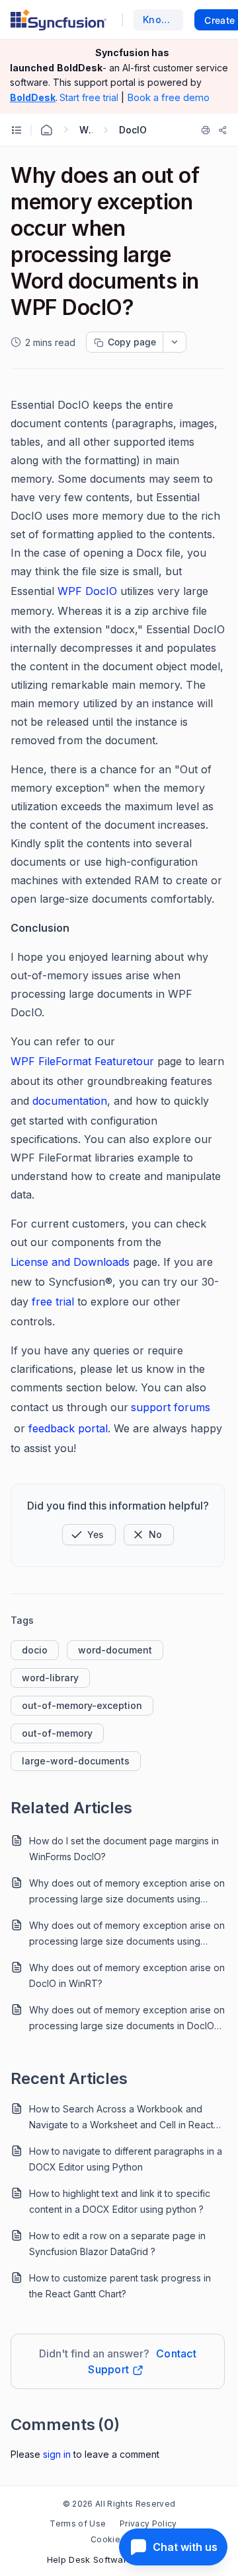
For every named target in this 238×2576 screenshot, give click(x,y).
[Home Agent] (46, 130)
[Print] (206, 130)
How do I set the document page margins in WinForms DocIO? (124, 1849)
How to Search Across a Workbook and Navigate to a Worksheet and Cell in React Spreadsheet (121, 2118)
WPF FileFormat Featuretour (84, 1061)
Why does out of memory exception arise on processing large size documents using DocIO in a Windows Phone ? (127, 1892)
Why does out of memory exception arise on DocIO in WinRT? (127, 1975)
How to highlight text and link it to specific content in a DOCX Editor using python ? (120, 2201)
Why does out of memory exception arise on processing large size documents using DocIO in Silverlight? (127, 1934)
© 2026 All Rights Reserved (119, 2504)
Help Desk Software (90, 2559)
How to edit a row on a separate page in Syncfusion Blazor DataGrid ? (117, 2244)
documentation (70, 1101)
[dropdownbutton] (175, 342)
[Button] (149, 1535)
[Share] (223, 130)
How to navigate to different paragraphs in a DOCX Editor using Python (126, 2159)
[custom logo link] (59, 20)
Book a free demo (168, 97)
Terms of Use (78, 2524)
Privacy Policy (148, 2524)
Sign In (57, 2454)
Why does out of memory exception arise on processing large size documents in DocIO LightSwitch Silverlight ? (127, 2019)
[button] (89, 1535)
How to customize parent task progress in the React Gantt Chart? (120, 2286)
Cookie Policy (119, 2539)
